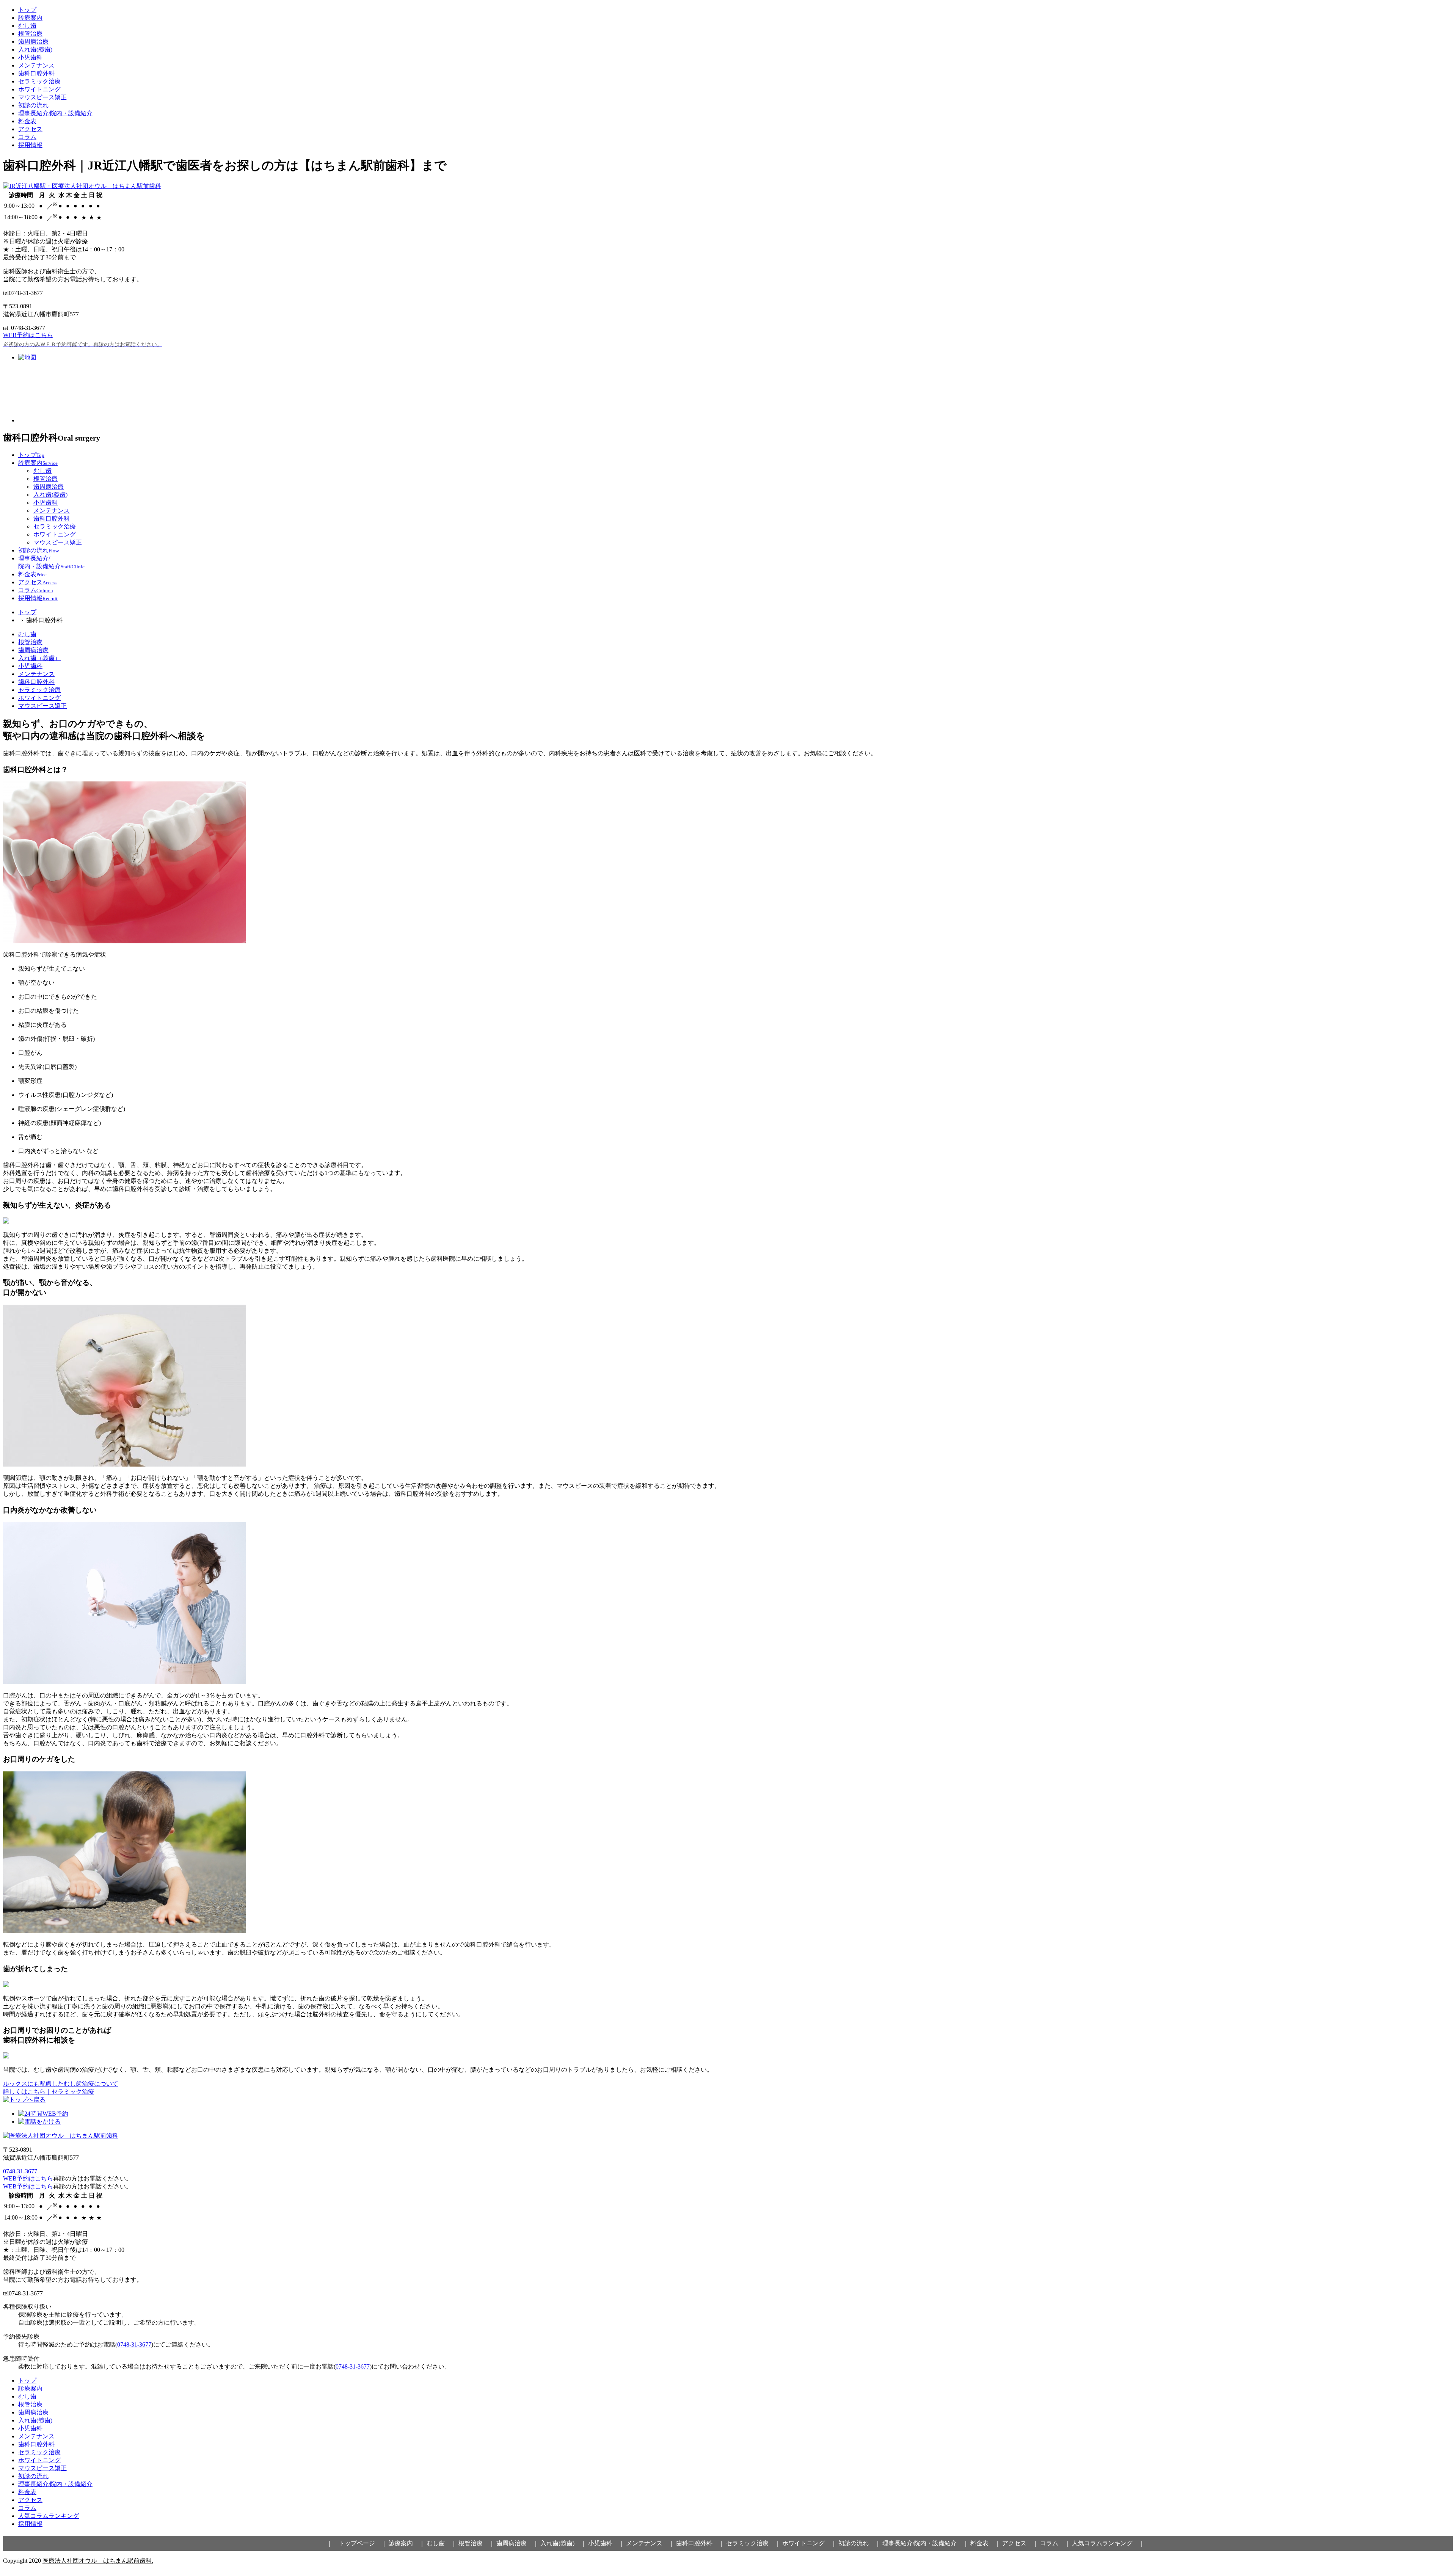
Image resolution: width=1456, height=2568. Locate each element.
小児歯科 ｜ (606, 2543)
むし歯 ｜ (442, 2543)
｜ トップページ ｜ (357, 2543)
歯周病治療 (33, 42)
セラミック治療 (39, 81)
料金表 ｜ (985, 2543)
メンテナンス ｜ (650, 2543)
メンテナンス (36, 65)
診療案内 (30, 18)
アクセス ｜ (1020, 2543)
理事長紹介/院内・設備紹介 (55, 113)
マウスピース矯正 (42, 97)
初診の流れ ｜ (860, 2543)
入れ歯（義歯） (39, 658)
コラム (27, 137)
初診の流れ (33, 105)
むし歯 (27, 26)
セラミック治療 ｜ (753, 2543)
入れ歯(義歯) (35, 49)
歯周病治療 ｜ (518, 2543)
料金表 (27, 121)
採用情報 (30, 145)
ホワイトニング (39, 89)
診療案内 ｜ (407, 2543)
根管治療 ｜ (477, 2543)
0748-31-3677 (20, 2171)
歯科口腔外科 (36, 73)
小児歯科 (30, 57)
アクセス (30, 129)
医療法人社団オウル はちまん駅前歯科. (98, 2561)
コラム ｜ (1055, 2543)
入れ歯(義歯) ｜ (563, 2543)
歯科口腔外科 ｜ (700, 2543)
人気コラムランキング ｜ (1108, 2543)
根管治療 (30, 34)
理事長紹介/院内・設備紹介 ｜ (926, 2543)
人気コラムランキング (49, 2516)
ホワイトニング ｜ (810, 2543)
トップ (27, 10)
